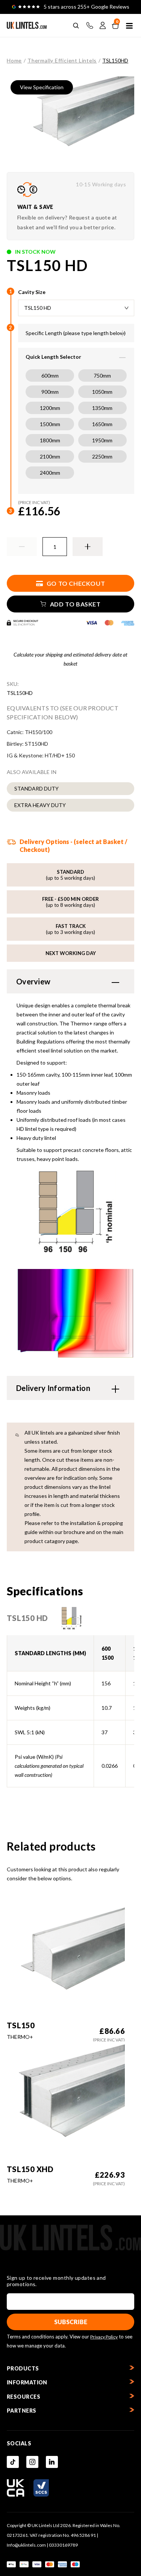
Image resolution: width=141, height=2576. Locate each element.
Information (27, 2382)
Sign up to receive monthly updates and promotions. (56, 2281)
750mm (102, 376)
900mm (50, 392)
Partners (22, 2411)
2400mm (50, 473)
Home (14, 60)
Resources (23, 2397)
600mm (50, 376)
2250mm (102, 456)
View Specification (42, 87)
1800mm (50, 440)
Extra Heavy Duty (40, 805)
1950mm (102, 440)
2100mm (50, 456)
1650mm (102, 424)
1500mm (50, 424)
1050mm (102, 392)
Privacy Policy (104, 2337)
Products (23, 2368)
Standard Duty (36, 788)
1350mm (102, 408)
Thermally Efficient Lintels (62, 60)
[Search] (76, 26)
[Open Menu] (129, 26)
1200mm (50, 408)
